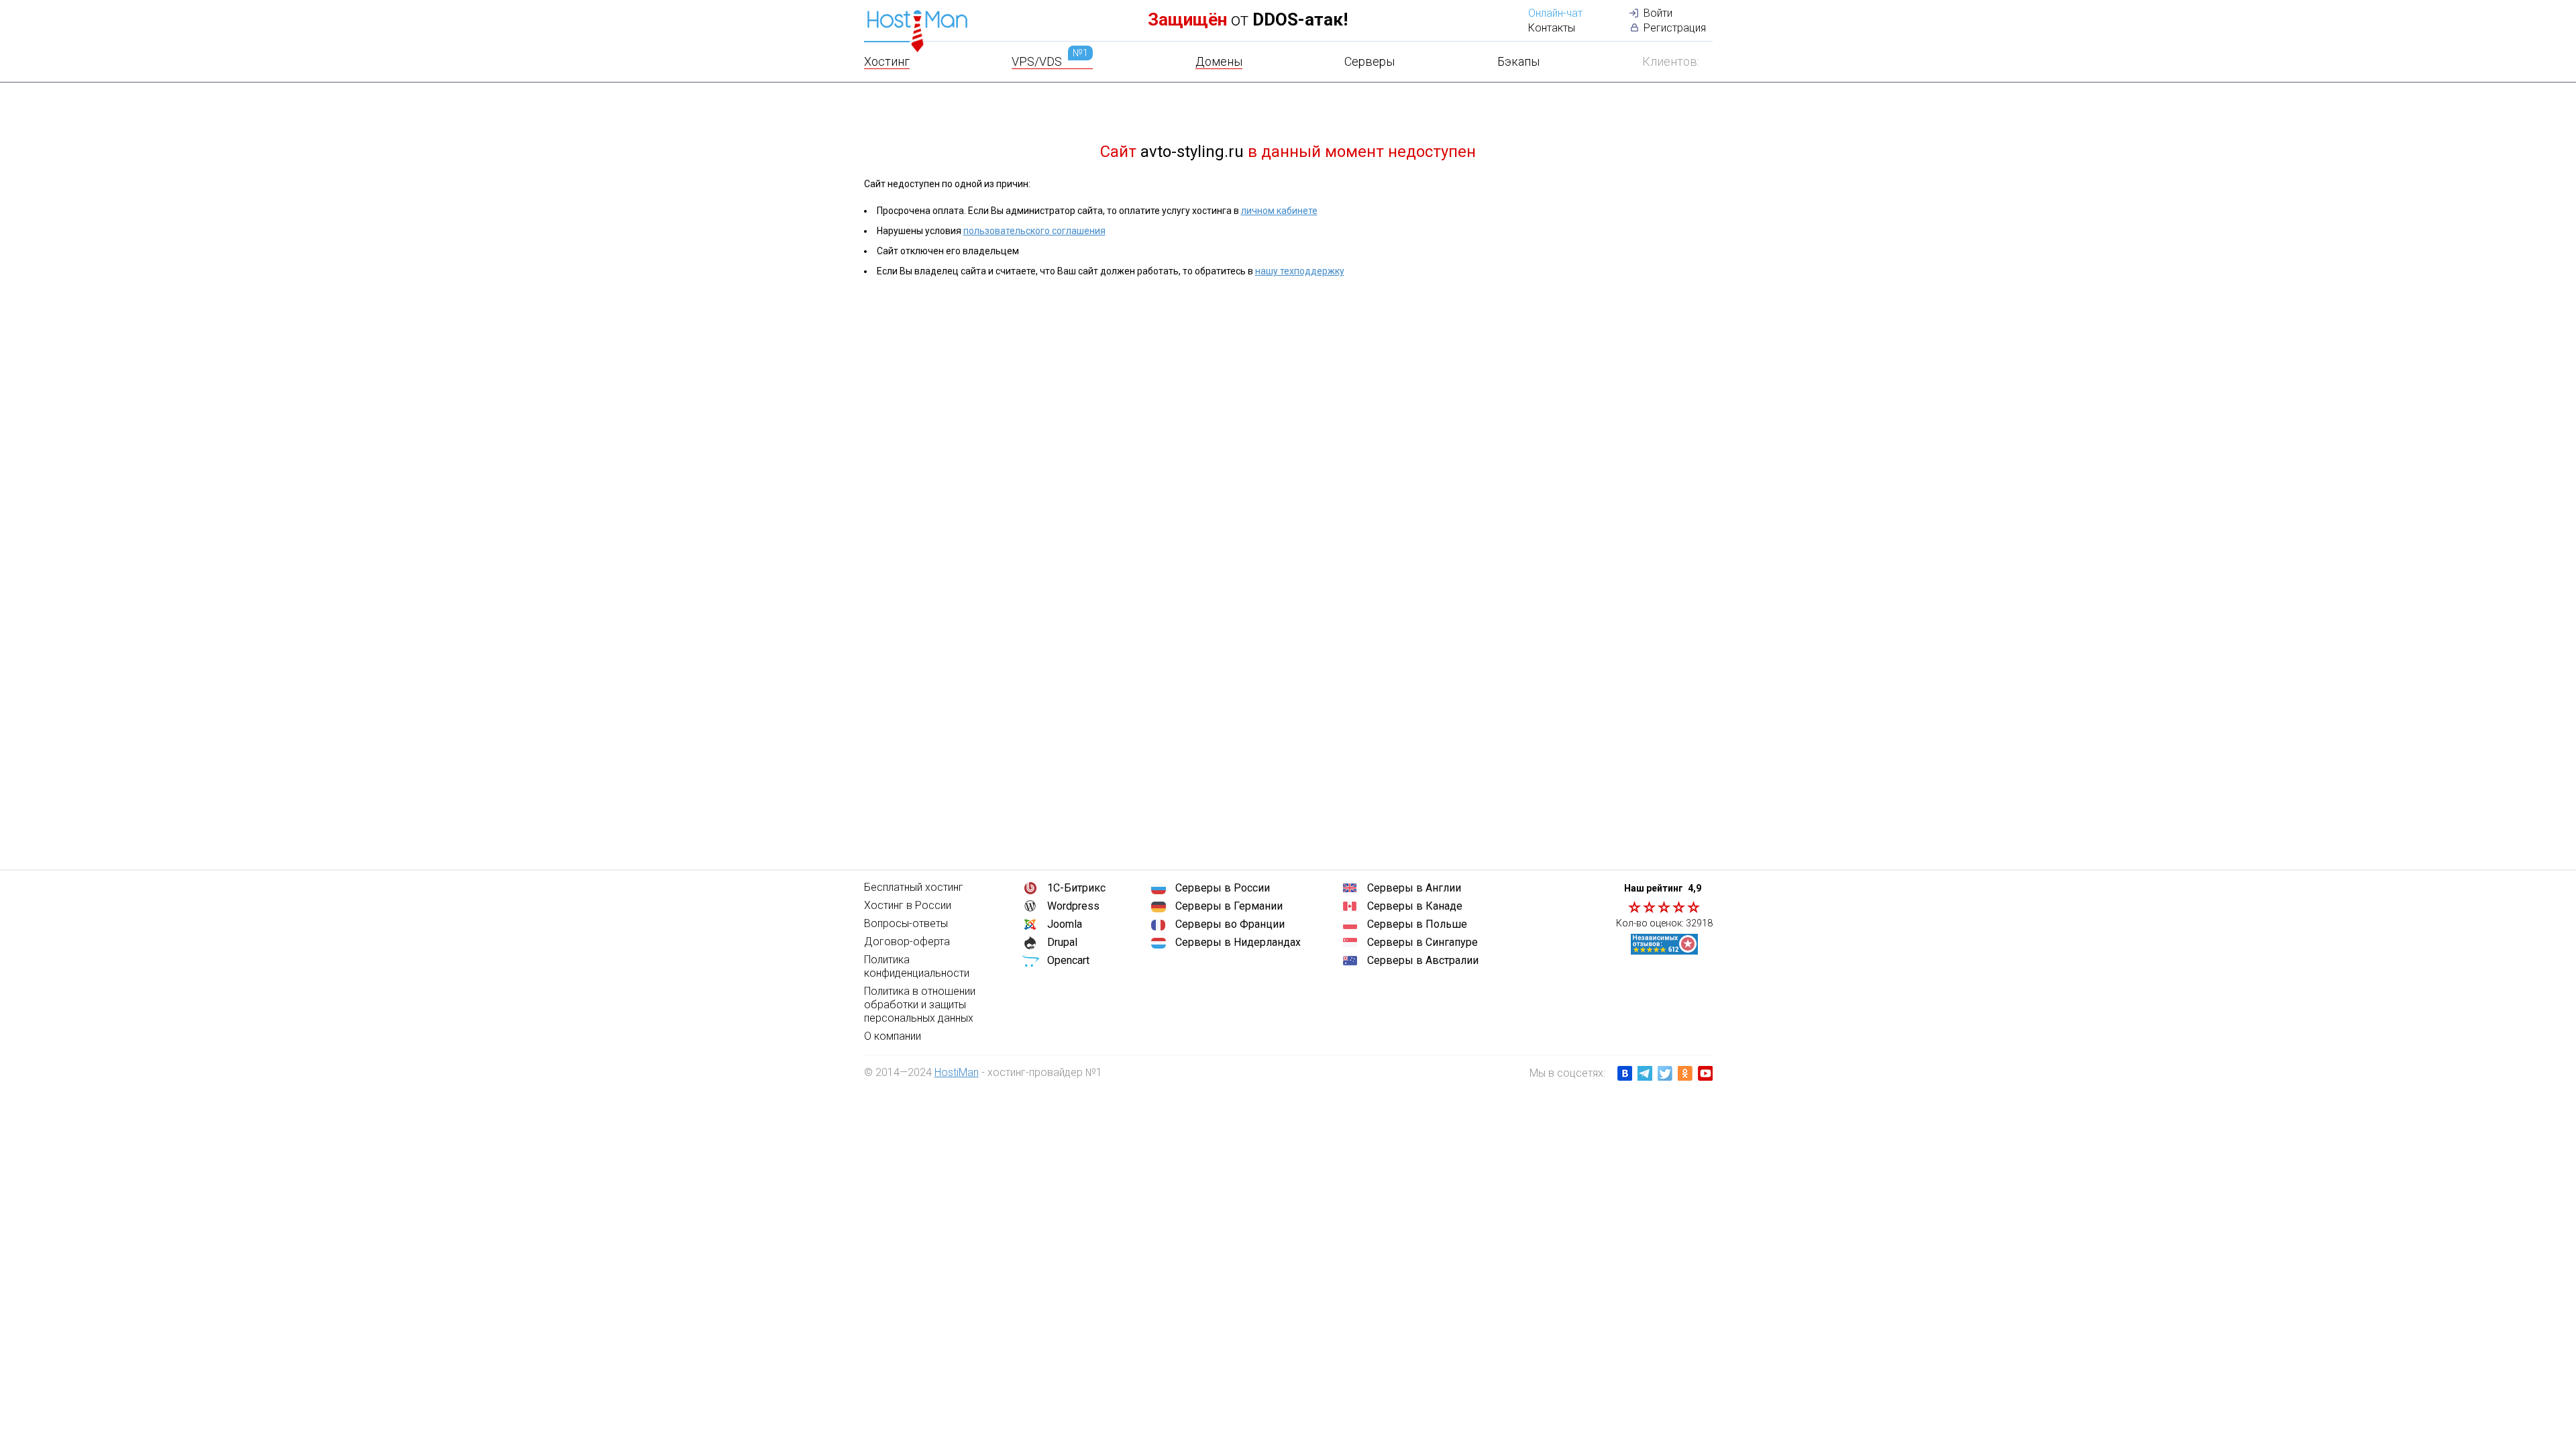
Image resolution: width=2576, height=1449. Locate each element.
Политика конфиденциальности (917, 966)
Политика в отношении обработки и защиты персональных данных (920, 1005)
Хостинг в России (908, 905)
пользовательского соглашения (1034, 231)
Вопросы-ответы (906, 923)
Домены (1219, 61)
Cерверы (1370, 61)
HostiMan (957, 1072)
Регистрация (1675, 28)
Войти (1658, 13)
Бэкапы (1518, 61)
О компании (893, 1036)
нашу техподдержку (1300, 271)
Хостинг (887, 61)
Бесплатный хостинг (914, 887)
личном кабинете (1279, 211)
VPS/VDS (1050, 61)
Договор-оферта (907, 942)
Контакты (1552, 28)
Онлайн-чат (1555, 13)
